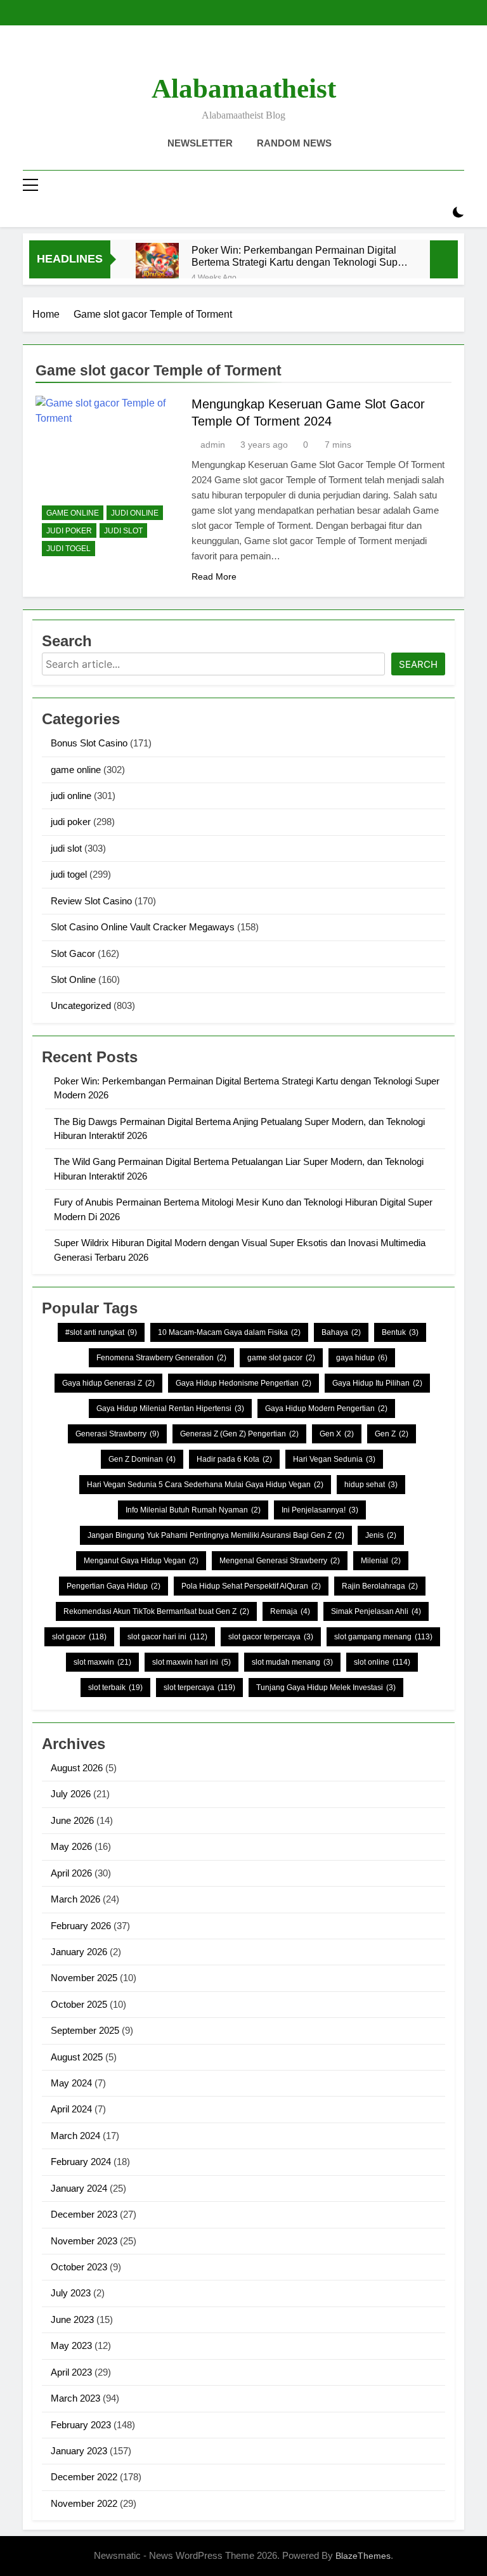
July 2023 (71, 2293)
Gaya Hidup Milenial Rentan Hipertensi (170, 1408)
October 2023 (79, 2267)
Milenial (381, 1561)
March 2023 (75, 2398)
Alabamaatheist (244, 88)
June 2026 (72, 1820)
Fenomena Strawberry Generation (161, 1358)
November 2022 (84, 2503)
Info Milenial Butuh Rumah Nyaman (193, 1510)
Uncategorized (81, 1005)
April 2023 (71, 2372)
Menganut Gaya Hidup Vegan (141, 1561)
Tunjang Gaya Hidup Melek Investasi (326, 1688)
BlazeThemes (363, 2556)
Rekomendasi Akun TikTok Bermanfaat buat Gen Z (156, 1611)
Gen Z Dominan (142, 1459)
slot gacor (79, 1637)
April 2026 (71, 1873)
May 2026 (71, 1846)
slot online (382, 1662)
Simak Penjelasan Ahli (376, 1611)
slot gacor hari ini (167, 1637)
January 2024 (79, 2188)
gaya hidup (362, 1358)
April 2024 (71, 2109)
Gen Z (392, 1434)
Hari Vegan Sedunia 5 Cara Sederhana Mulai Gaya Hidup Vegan (205, 1485)
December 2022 (84, 2477)
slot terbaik (115, 1688)
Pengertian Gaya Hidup (114, 1586)
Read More (214, 576)
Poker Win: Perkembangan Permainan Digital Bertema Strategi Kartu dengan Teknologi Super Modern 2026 (299, 256)
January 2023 (79, 2451)
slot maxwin (102, 1662)
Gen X (337, 1434)
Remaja (290, 1611)
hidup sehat (371, 1485)
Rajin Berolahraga (380, 1586)
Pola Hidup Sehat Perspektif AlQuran (251, 1586)
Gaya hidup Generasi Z (108, 1383)
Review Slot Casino (91, 901)
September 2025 (85, 2030)
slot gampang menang (383, 1637)
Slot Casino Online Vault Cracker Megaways (143, 927)
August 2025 (77, 2057)
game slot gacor (281, 1358)
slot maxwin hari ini (192, 1662)
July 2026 (71, 1794)
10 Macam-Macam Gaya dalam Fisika (229, 1332)
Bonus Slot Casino (89, 743)
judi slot (123, 531)
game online (73, 513)
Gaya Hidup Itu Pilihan (377, 1383)
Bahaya (341, 1332)
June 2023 (72, 2319)
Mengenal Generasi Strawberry (280, 1561)
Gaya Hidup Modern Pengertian (326, 1408)
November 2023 (84, 2241)
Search (418, 664)
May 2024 (71, 2083)
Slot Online (73, 979)
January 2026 (79, 1952)
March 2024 (75, 2136)
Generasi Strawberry (117, 1434)
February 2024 (81, 2162)
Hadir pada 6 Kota (234, 1459)
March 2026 (75, 1899)
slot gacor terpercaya (271, 1637)
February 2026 (81, 1926)
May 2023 (71, 2345)
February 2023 (81, 2425)
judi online (135, 513)
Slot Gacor (73, 953)
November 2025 (84, 1978)
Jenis (381, 1535)
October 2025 (79, 2004)
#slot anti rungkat (101, 1332)
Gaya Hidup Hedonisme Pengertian (243, 1383)
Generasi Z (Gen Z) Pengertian (239, 1434)
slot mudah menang (292, 1662)
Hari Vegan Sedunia (334, 1459)
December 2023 (84, 2214)
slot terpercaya (199, 1688)
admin (213, 445)
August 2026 (77, 1768)
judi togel (68, 549)
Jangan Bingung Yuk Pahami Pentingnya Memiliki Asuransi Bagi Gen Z (216, 1535)
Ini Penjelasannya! (320, 1510)
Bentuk (400, 1332)
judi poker (69, 531)
